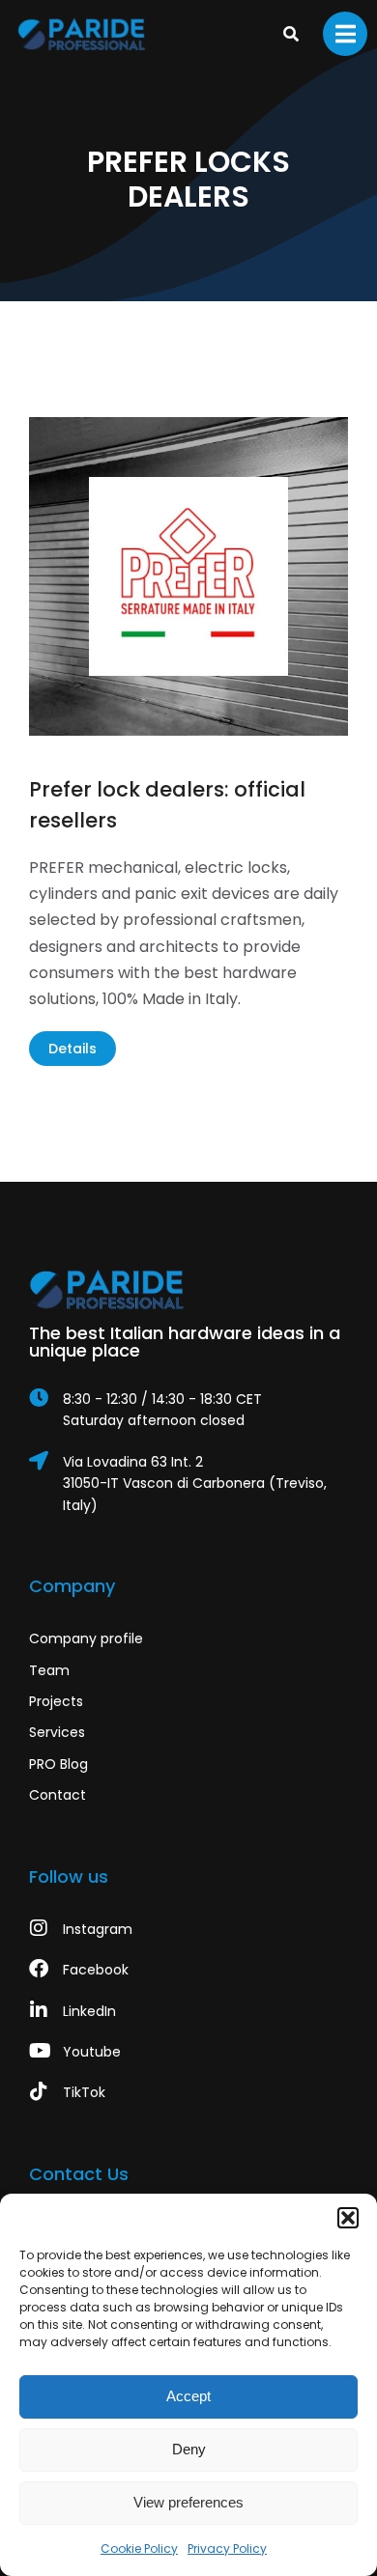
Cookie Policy (139, 2548)
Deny (189, 2449)
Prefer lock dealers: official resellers (167, 805)
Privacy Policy (227, 2548)
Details (72, 1049)
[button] (348, 2218)
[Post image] (188, 576)
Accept (188, 2396)
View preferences (188, 2502)
